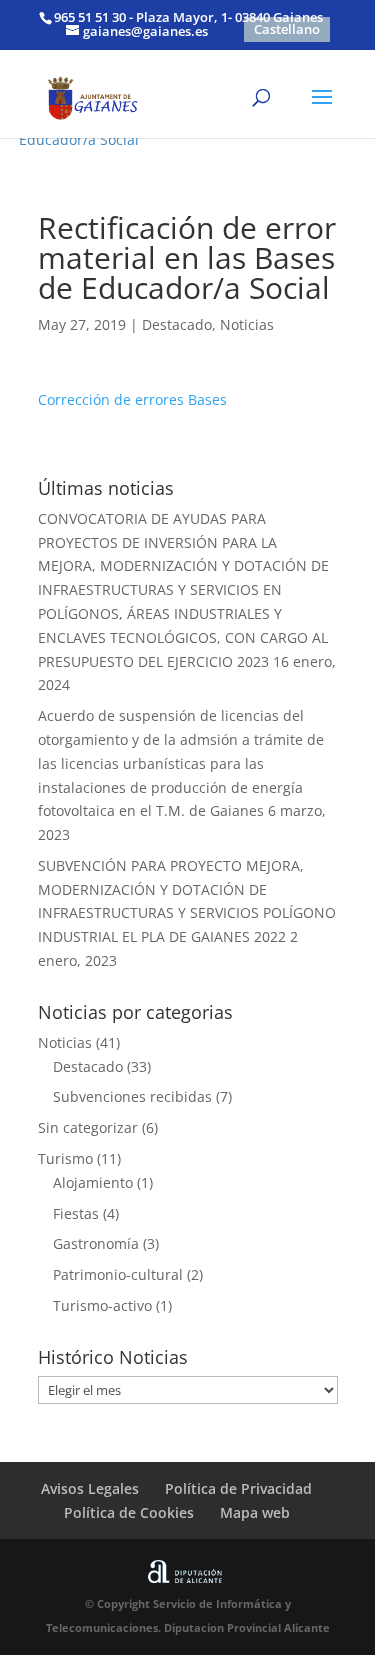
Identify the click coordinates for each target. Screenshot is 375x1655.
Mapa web (255, 1512)
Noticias (247, 324)
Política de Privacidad (238, 1488)
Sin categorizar (88, 1127)
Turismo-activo (102, 1305)
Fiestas (76, 1213)
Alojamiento (93, 1182)
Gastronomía (96, 1243)
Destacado (177, 324)
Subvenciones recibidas (132, 1096)
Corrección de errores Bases (132, 399)
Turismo (65, 1158)
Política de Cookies (129, 1512)
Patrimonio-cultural (118, 1274)
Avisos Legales (90, 1488)
